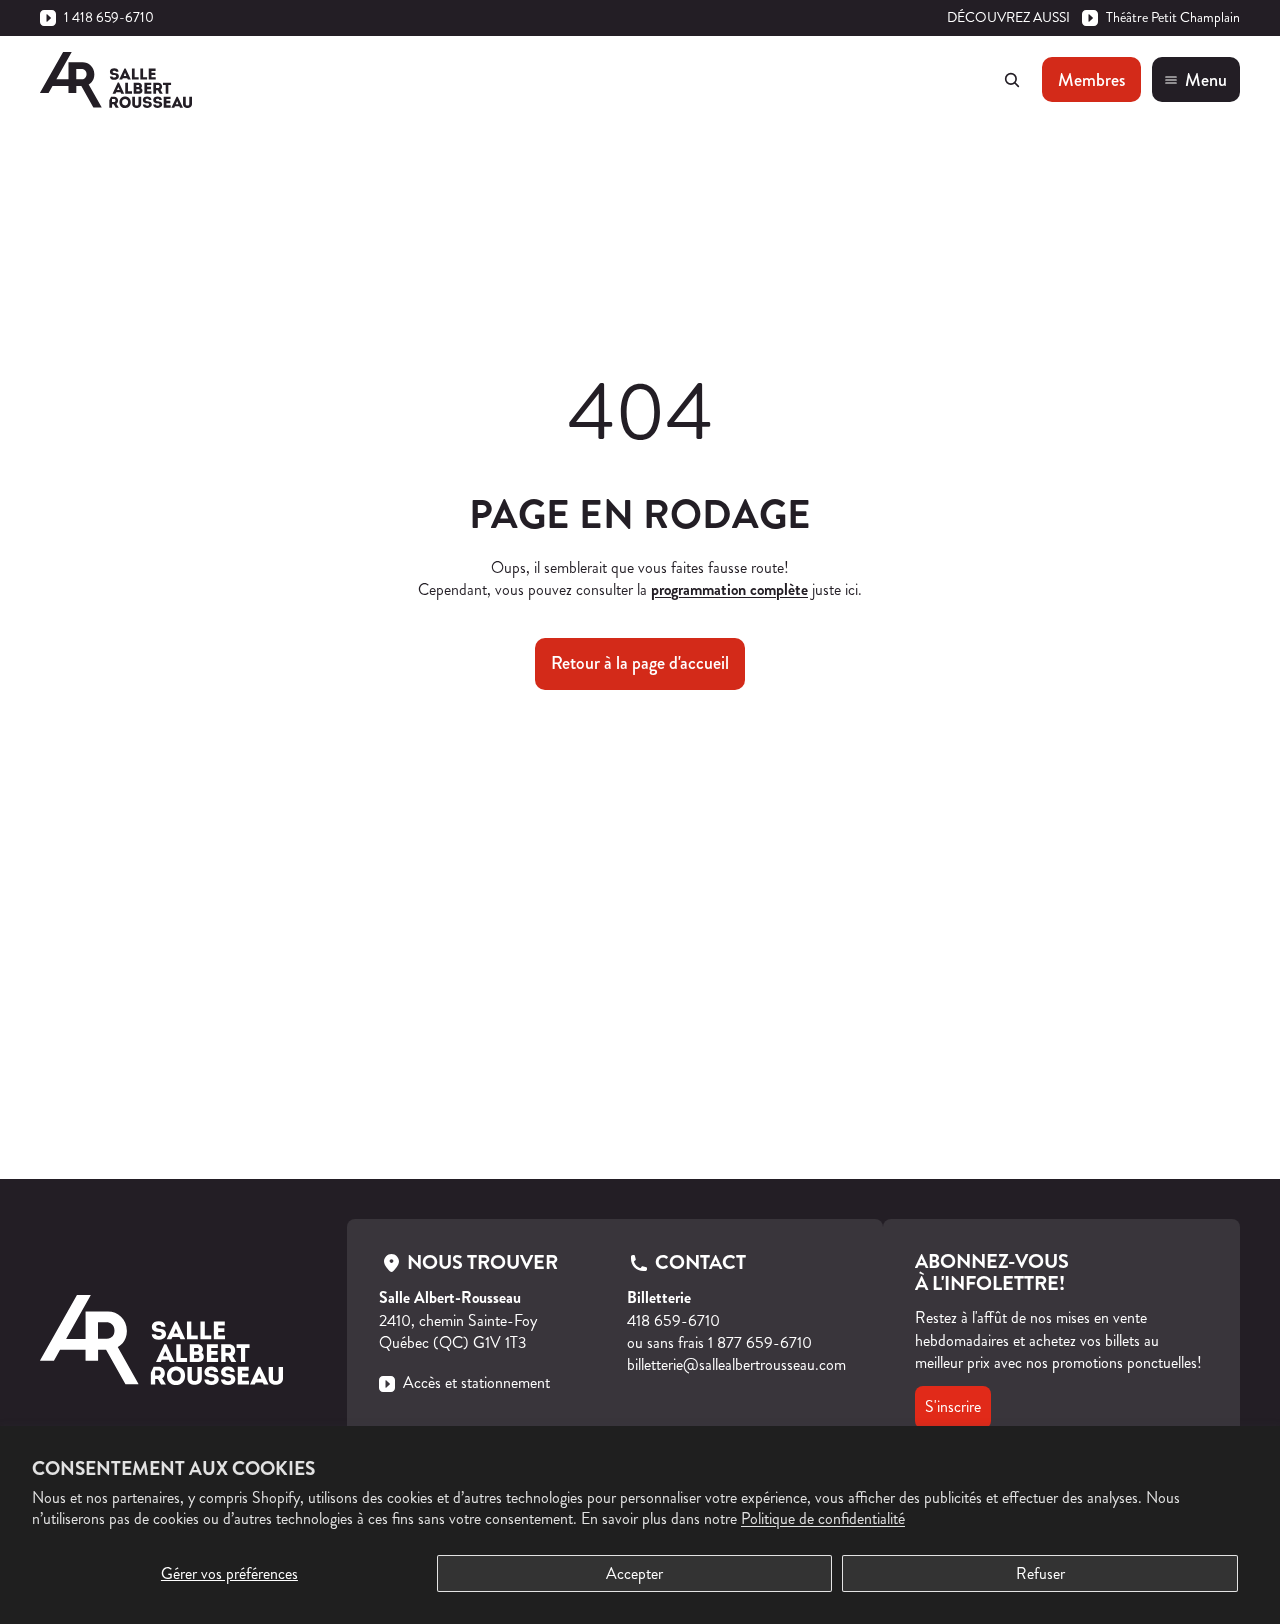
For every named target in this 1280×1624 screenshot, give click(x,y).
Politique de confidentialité (823, 1518)
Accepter (634, 1573)
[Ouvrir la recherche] (1012, 80)
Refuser (1040, 1573)
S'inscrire (953, 1406)
